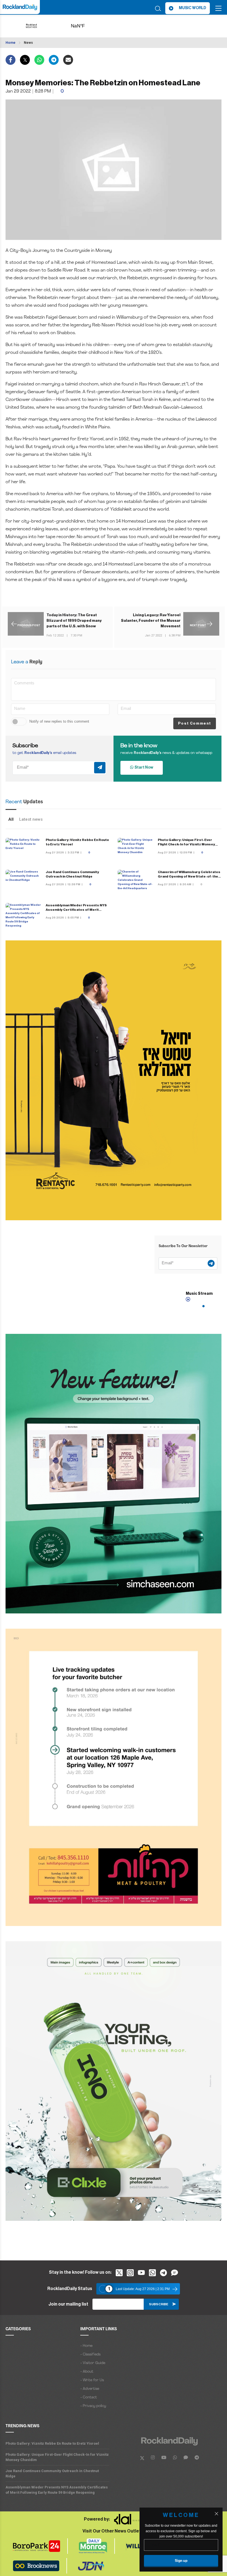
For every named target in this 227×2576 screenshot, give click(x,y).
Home (11, 43)
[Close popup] (216, 2514)
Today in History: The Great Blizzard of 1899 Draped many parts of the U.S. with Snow (74, 621)
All (11, 819)
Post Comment (195, 723)
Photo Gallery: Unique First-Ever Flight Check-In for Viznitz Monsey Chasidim (186, 844)
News (28, 43)
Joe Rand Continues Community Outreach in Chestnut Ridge (52, 2473)
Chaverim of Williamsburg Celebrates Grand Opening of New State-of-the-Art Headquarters (189, 876)
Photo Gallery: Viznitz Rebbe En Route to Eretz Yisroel (52, 2443)
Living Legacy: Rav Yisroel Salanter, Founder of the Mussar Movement (151, 621)
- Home (86, 2346)
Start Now (143, 768)
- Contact (89, 2397)
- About (87, 2372)
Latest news (31, 819)
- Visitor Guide (93, 2363)
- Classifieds (90, 2354)
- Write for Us (92, 2380)
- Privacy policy (93, 2406)
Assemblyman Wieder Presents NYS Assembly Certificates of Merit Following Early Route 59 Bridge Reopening (57, 2490)
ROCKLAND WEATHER (87, 26)
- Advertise (90, 2389)
